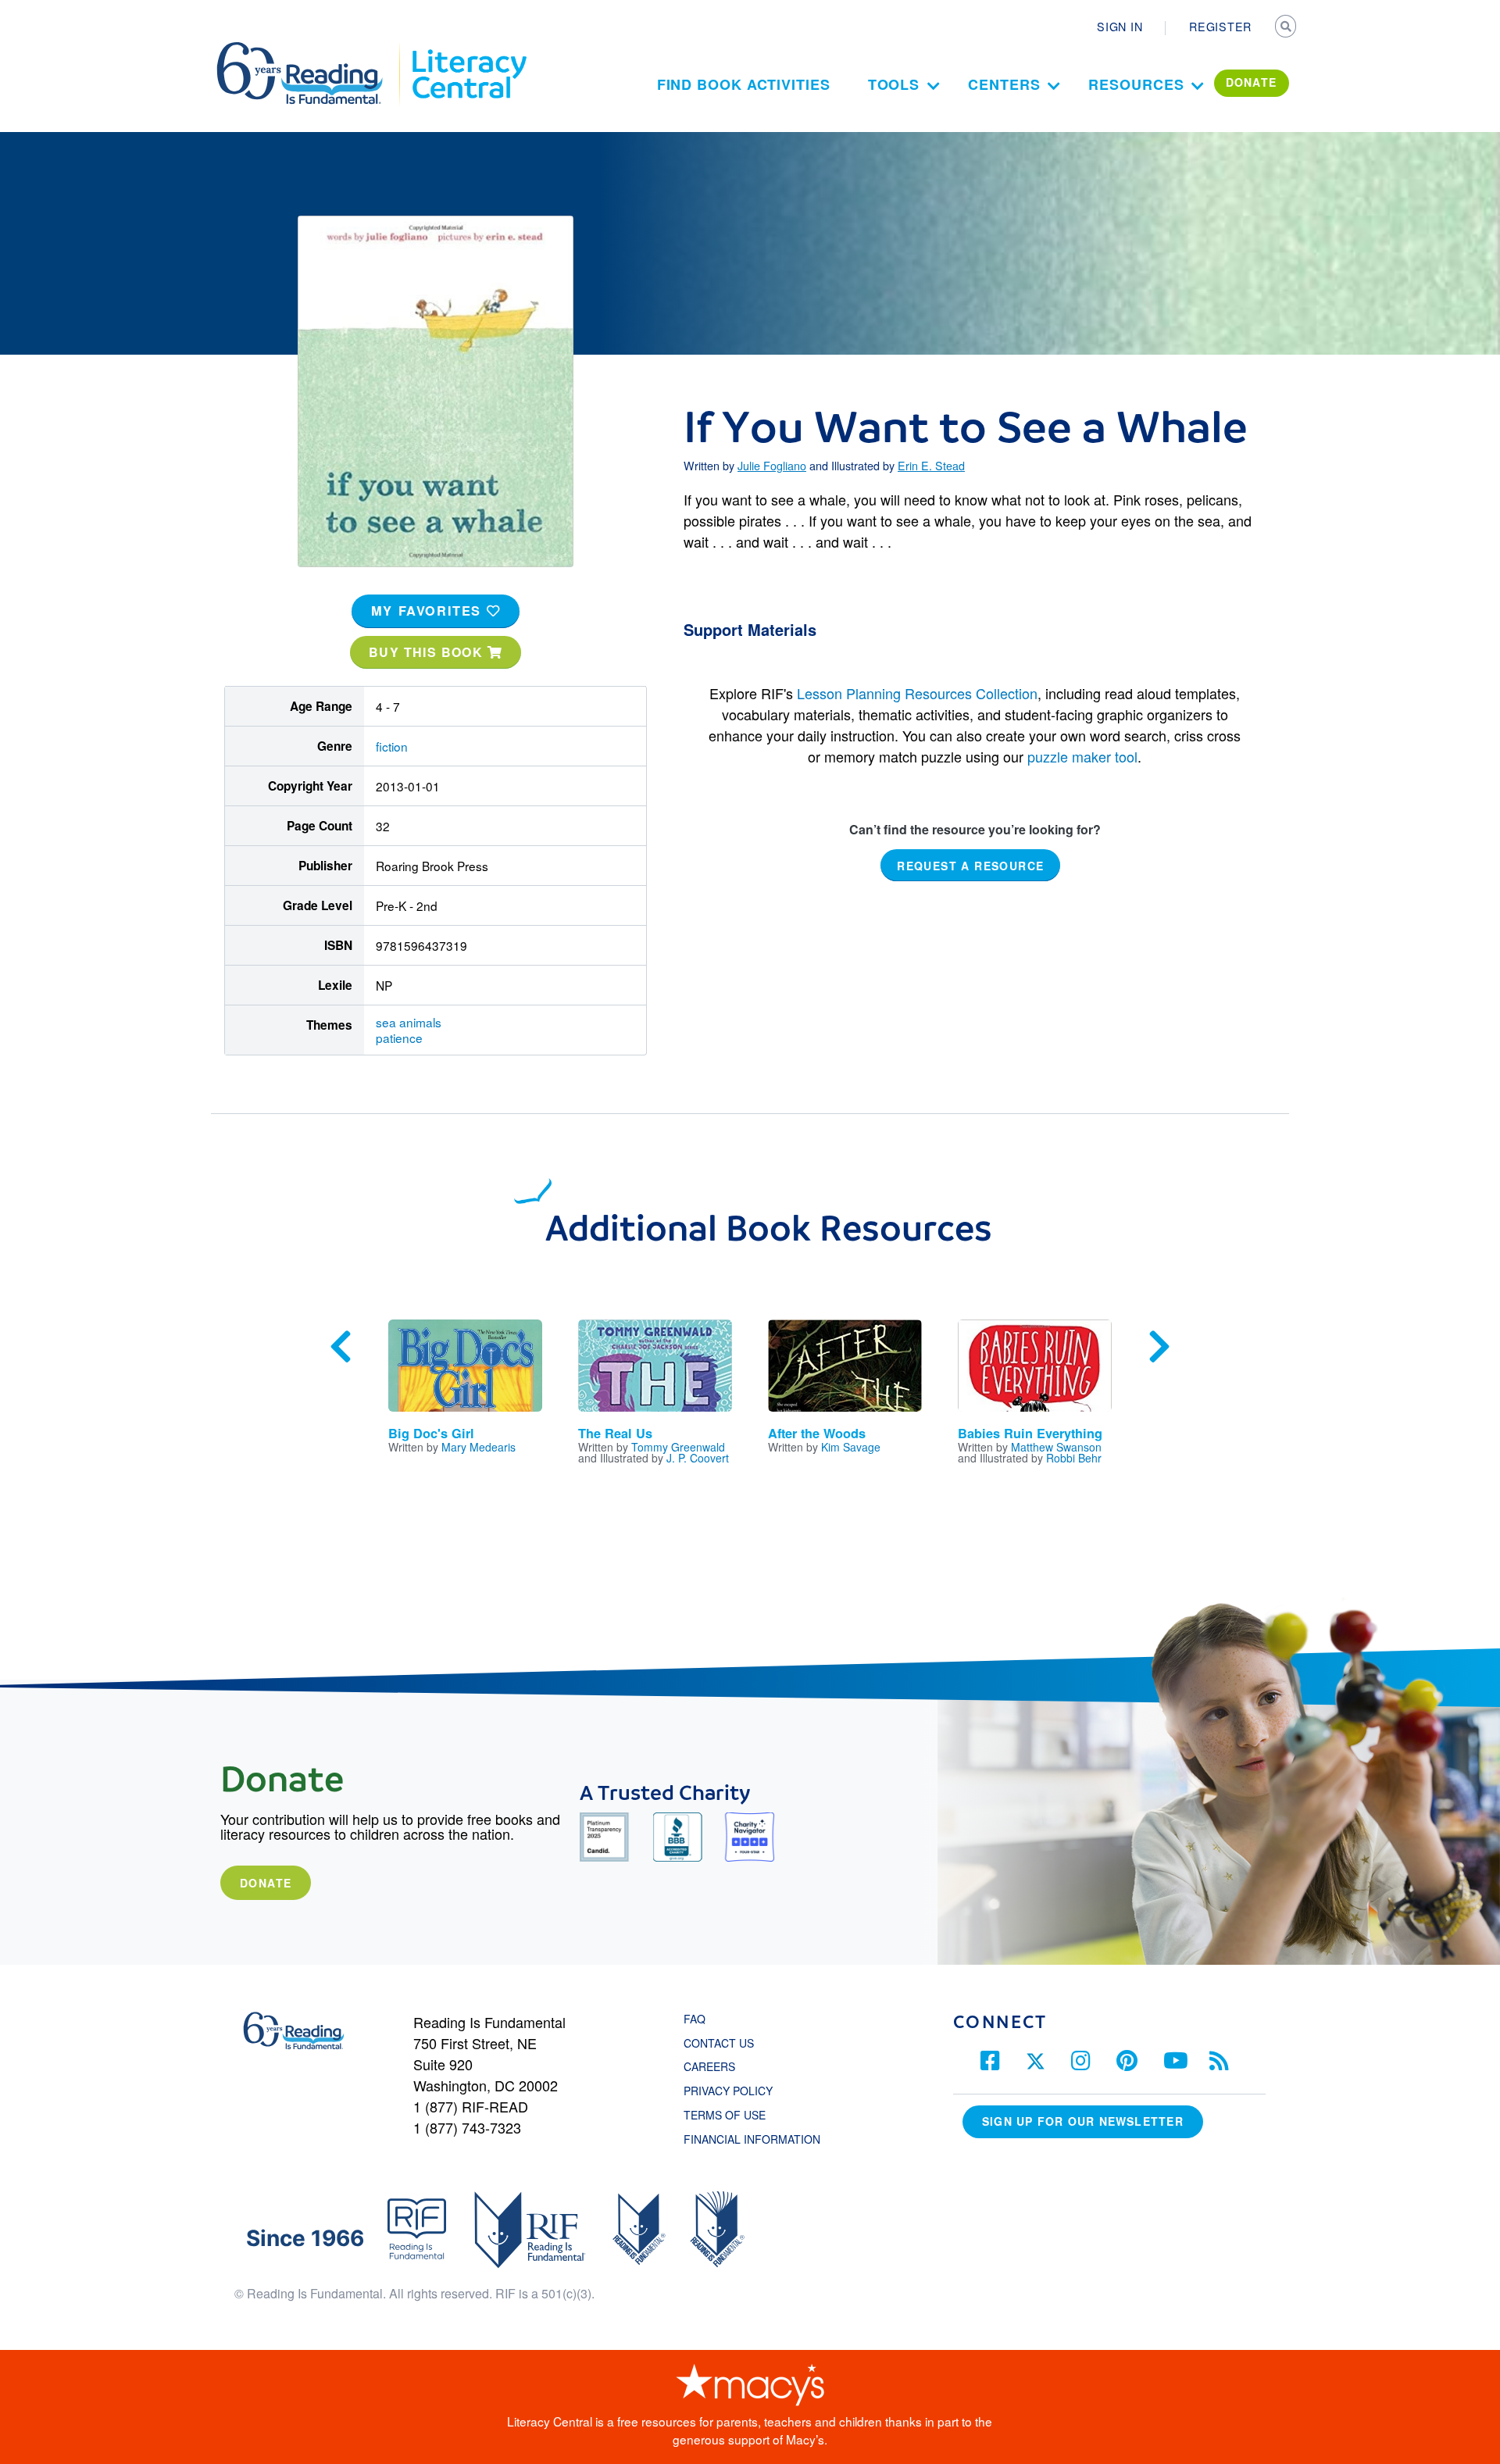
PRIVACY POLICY (728, 2091)
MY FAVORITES (429, 611)
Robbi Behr (1074, 1458)
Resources (1136, 84)
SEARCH (1287, 28)
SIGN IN (1120, 27)
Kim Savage (851, 1447)
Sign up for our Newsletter (1083, 2121)
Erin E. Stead (931, 466)
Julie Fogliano (772, 466)
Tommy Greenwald (678, 1447)
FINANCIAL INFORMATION (752, 2139)
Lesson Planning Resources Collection (917, 693)
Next (1159, 1347)
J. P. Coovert (698, 1458)
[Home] (311, 49)
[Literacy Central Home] (468, 49)
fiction (392, 746)
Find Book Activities (744, 84)
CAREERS (709, 2066)
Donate (266, 1883)
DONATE (1252, 82)
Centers (1004, 84)
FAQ (695, 2019)
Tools (894, 84)
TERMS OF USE (732, 2115)
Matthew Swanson (1056, 1447)
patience (399, 1037)
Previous (341, 1347)
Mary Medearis (479, 1447)
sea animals (409, 1022)
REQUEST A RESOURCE (970, 866)
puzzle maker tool (1082, 756)
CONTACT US (723, 2043)
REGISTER (1220, 27)
